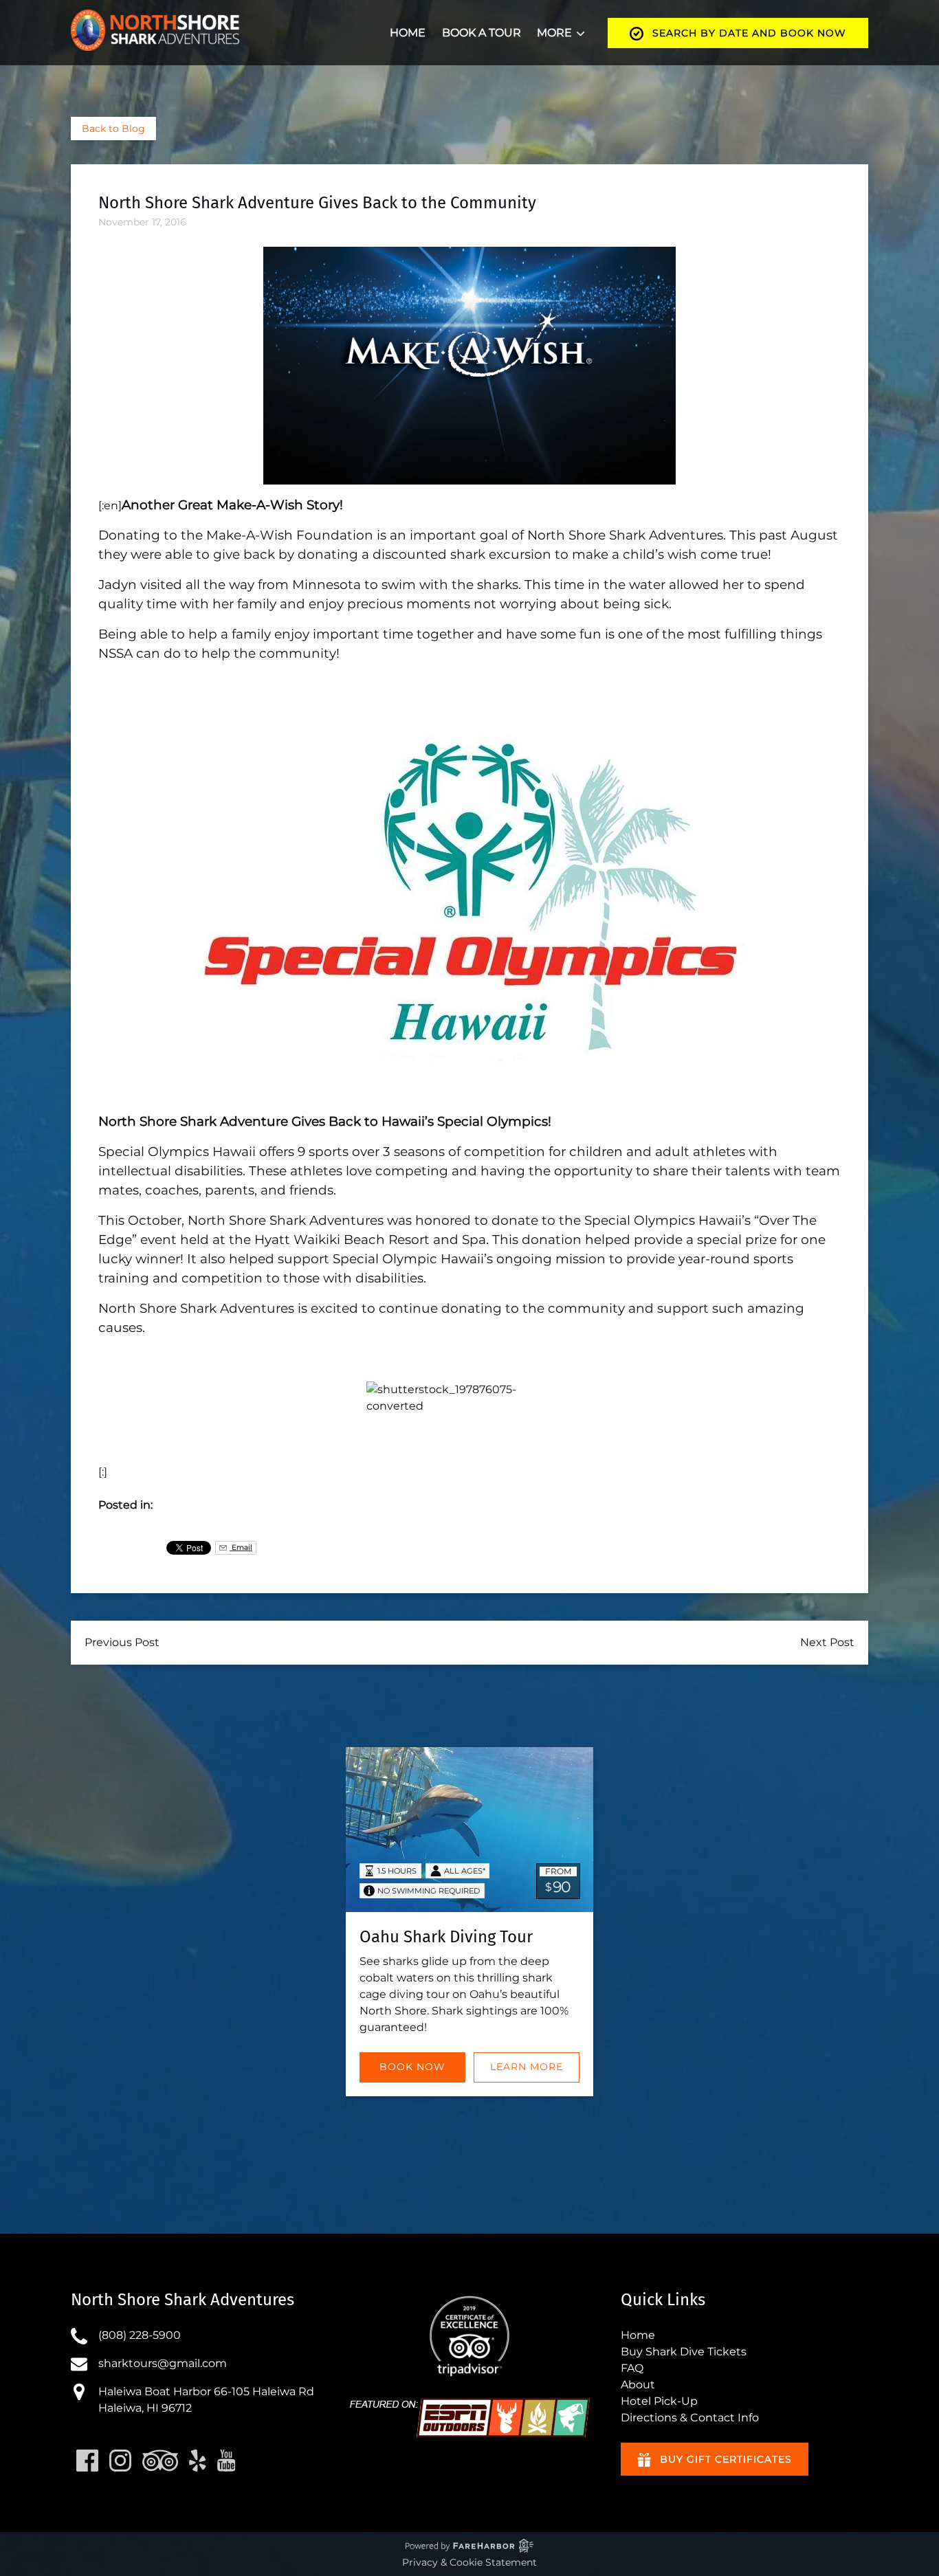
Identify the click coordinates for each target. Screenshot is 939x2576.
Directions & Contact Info (690, 2418)
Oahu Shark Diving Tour (446, 1937)
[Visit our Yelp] (198, 2461)
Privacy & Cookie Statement (469, 2562)
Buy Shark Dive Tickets (684, 2352)
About (638, 2385)
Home (408, 33)
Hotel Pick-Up (659, 2401)
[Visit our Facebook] (87, 2461)
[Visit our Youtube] (227, 2461)
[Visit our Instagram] (120, 2461)
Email (241, 1547)
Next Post (827, 1642)
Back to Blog (113, 129)
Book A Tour (482, 33)
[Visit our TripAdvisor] (160, 2461)
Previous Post (122, 1642)
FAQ (632, 2368)
